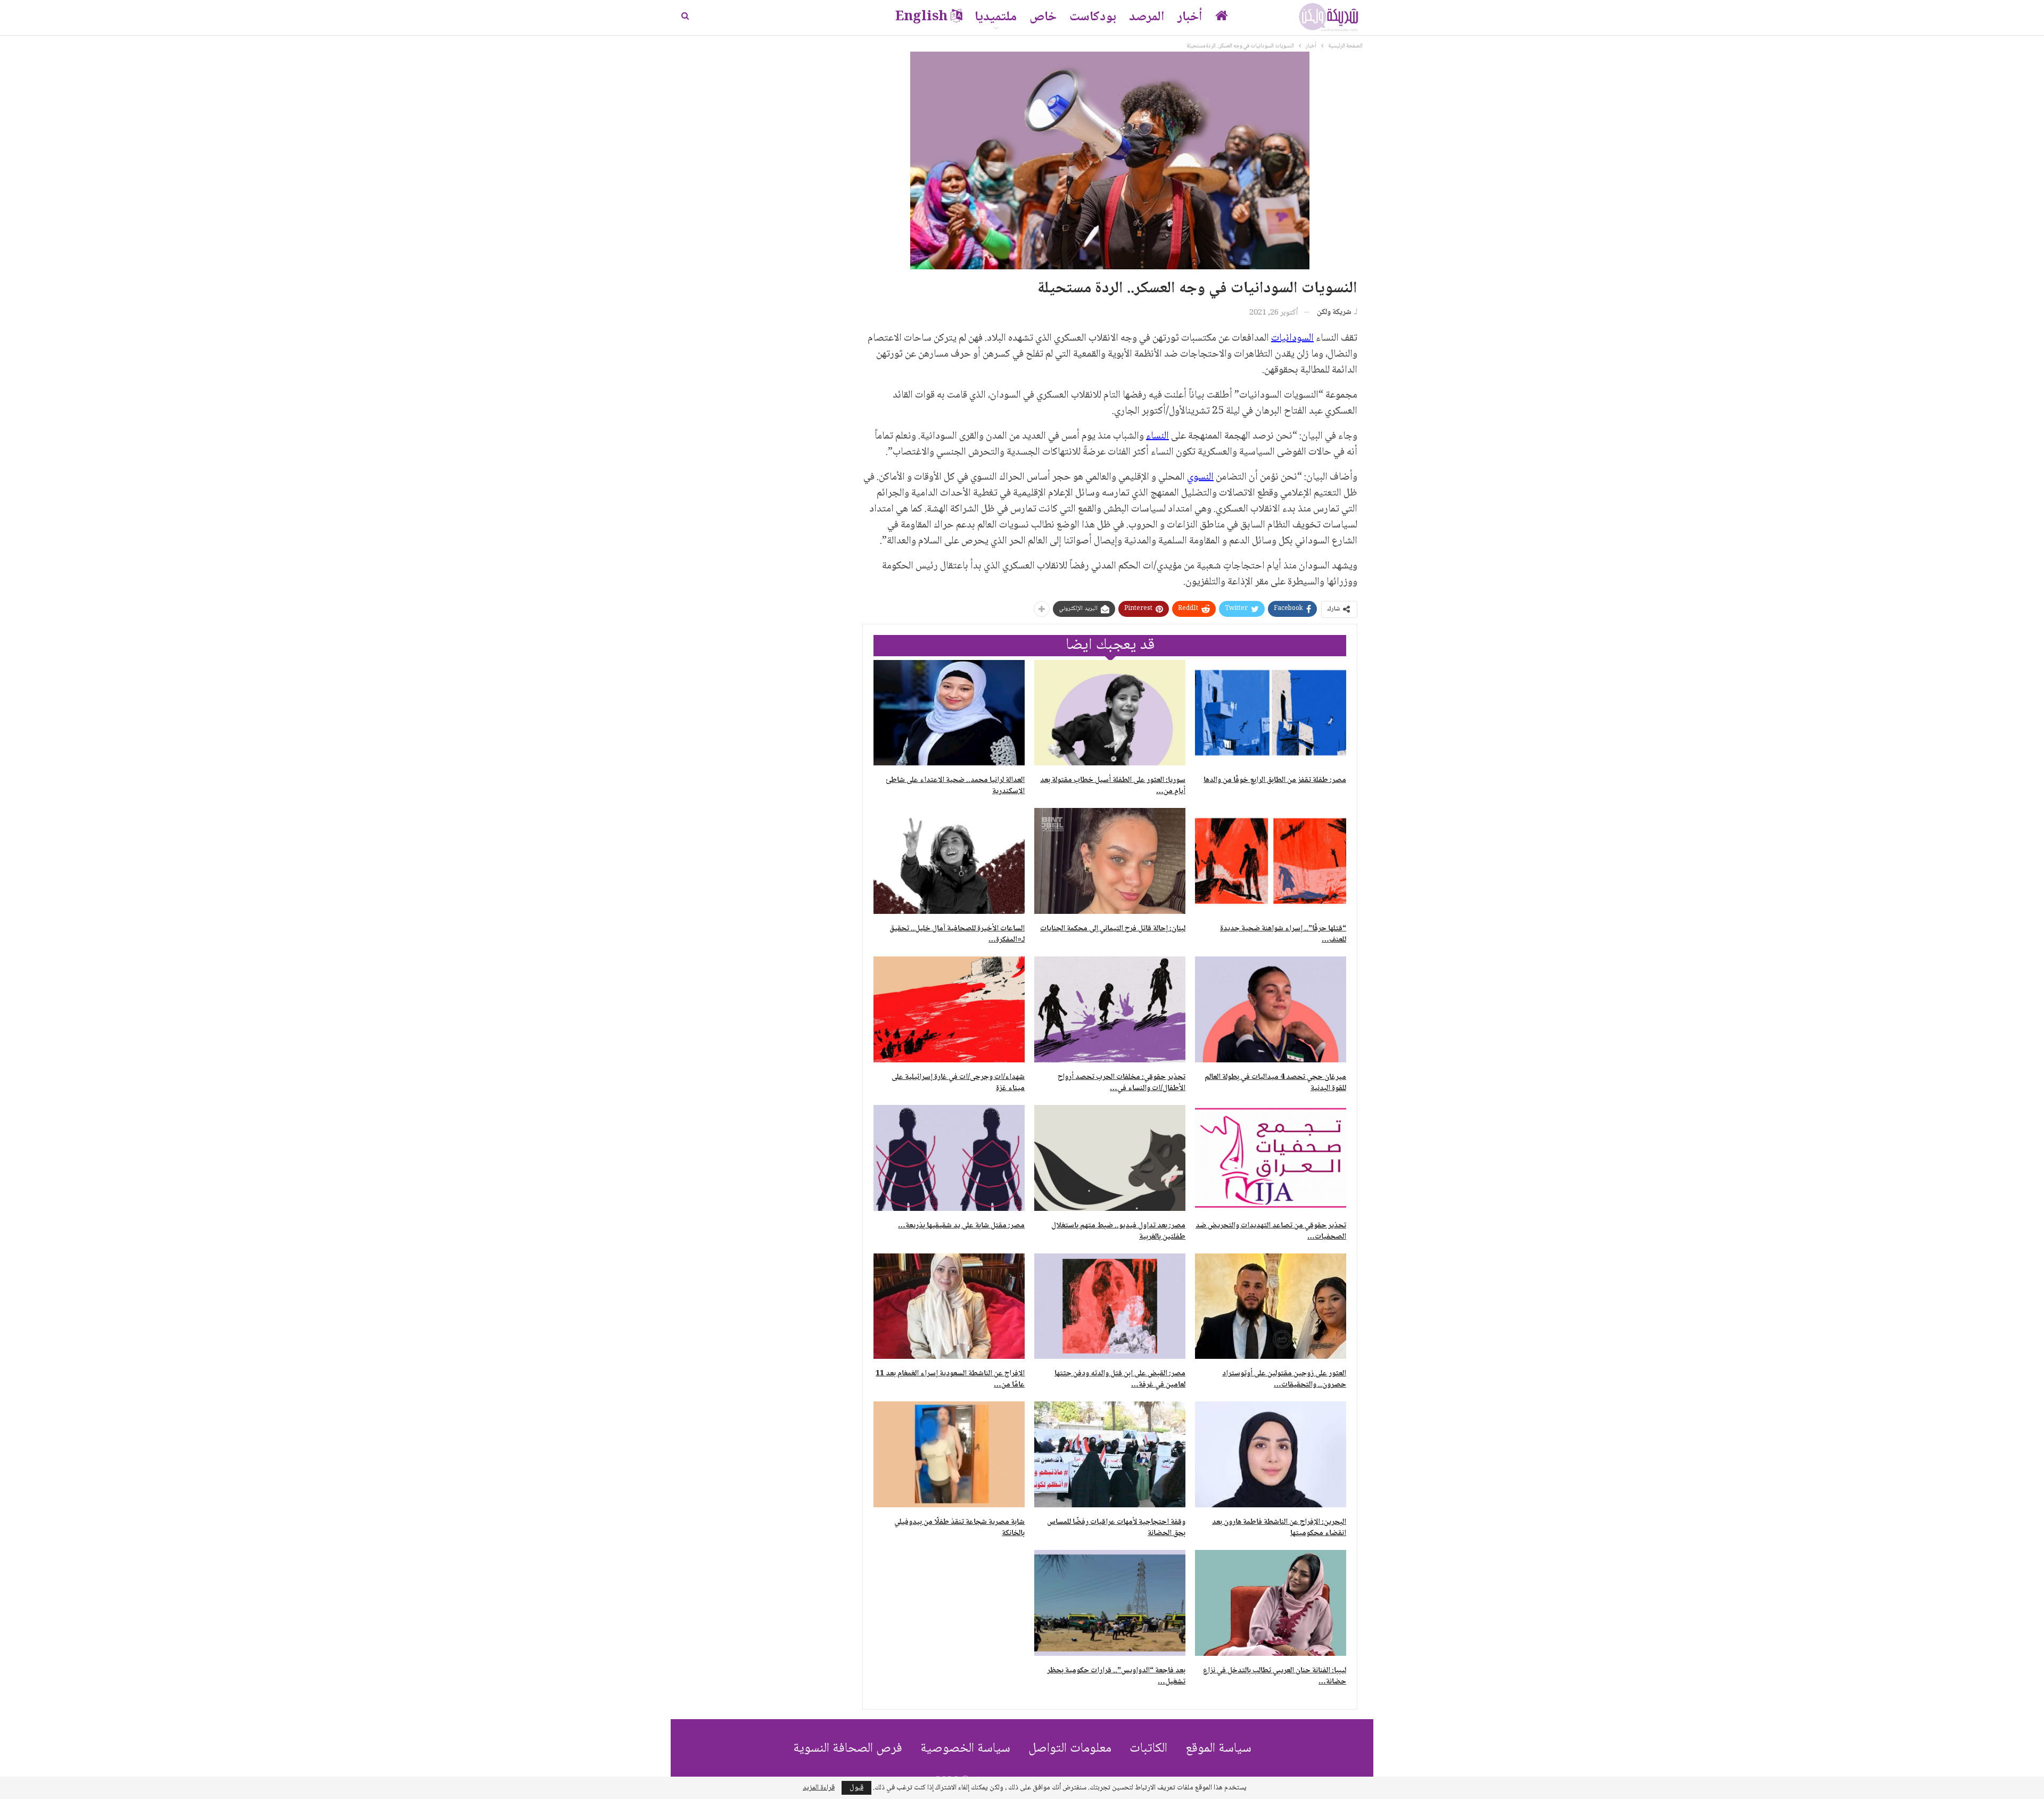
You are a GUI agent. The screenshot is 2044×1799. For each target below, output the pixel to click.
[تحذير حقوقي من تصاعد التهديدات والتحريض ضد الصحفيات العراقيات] (1271, 1158)
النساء (1157, 436)
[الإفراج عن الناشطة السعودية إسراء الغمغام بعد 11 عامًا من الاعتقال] (949, 1306)
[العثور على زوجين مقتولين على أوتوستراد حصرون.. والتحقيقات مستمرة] (1271, 1306)
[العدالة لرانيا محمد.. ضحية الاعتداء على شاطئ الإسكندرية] (949, 713)
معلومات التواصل (1070, 1749)
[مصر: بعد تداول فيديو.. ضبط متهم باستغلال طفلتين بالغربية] (1110, 1158)
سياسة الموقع (1218, 1749)
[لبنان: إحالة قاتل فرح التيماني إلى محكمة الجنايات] (1110, 861)
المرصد (1147, 17)
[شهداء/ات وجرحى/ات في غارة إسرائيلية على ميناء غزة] (949, 1009)
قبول (856, 1788)
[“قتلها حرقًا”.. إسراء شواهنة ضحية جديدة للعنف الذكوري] (1271, 861)
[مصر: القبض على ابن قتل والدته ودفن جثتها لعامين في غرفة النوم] (1110, 1306)
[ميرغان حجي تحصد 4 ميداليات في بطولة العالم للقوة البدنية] (1271, 1009)
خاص (1043, 17)
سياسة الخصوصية (965, 1749)
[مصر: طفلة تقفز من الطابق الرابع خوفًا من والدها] (1271, 713)
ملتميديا (996, 17)
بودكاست (1093, 17)
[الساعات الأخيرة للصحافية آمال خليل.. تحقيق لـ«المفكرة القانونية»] (949, 861)
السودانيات (1292, 339)
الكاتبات (1148, 1749)
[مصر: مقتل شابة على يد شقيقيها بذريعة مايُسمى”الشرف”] (949, 1158)
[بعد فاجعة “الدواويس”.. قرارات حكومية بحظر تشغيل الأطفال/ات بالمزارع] (1110, 1603)
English (921, 17)
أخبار (1190, 17)
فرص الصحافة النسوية (848, 1749)
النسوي (1200, 477)
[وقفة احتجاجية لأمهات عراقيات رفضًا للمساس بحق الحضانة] (1110, 1454)
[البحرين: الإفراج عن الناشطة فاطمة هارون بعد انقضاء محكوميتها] (1271, 1454)
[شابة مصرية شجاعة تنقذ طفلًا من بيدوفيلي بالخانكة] (949, 1454)
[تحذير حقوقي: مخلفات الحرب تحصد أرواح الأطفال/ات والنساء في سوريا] (1110, 1009)
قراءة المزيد (819, 1788)
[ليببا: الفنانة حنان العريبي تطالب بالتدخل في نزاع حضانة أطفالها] (1271, 1603)
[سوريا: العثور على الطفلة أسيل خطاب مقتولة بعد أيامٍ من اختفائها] (1110, 713)
